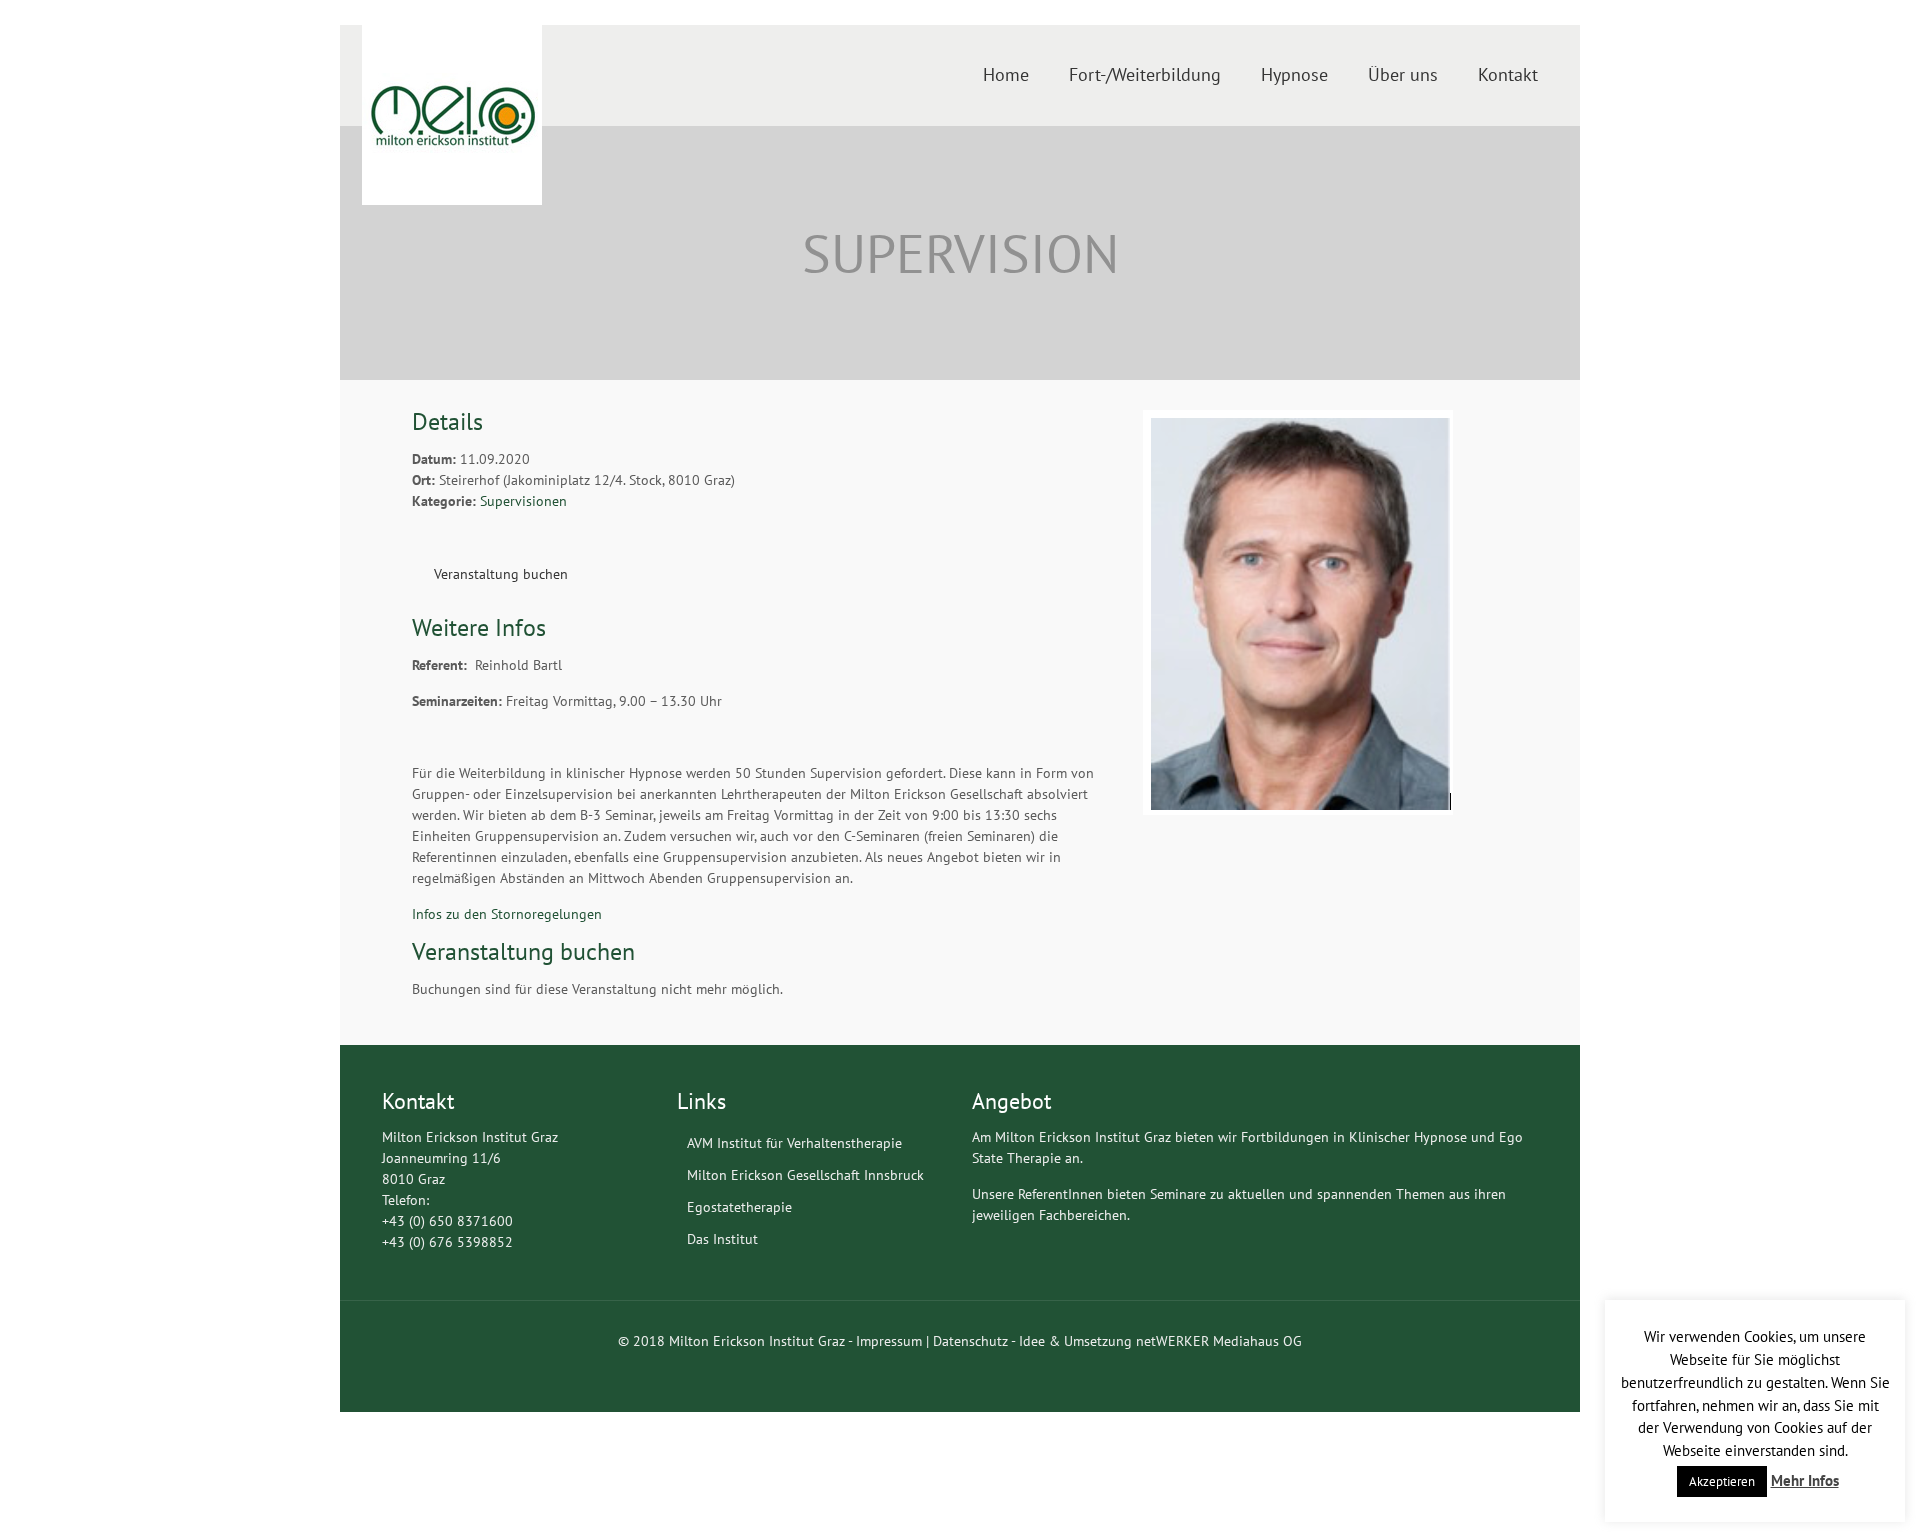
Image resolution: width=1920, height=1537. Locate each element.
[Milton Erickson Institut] (452, 115)
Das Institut (722, 1239)
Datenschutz (970, 1341)
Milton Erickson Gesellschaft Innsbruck (805, 1175)
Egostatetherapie (739, 1207)
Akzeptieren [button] (1722, 1481)
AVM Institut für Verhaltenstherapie (794, 1143)
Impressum (889, 1341)
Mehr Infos (1805, 1480)
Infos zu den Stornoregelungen (507, 914)
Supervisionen (523, 501)
